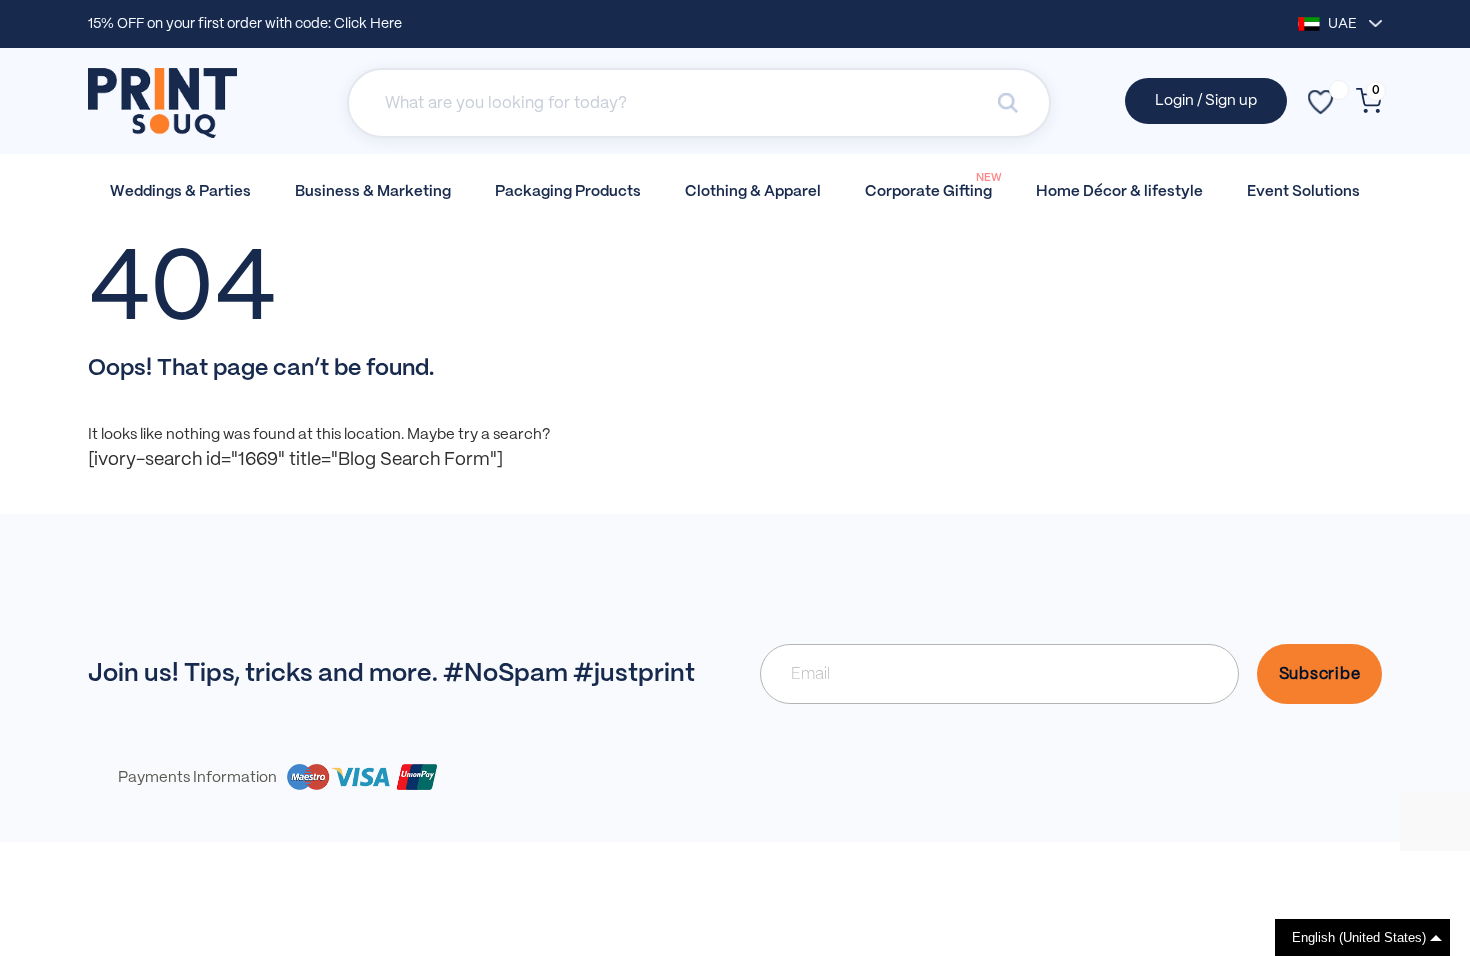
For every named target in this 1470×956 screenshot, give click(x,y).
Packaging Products (568, 192)
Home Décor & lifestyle (1119, 192)
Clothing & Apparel (753, 192)
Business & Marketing (373, 192)
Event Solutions (1303, 192)
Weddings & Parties (180, 192)
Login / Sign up (1206, 101)
